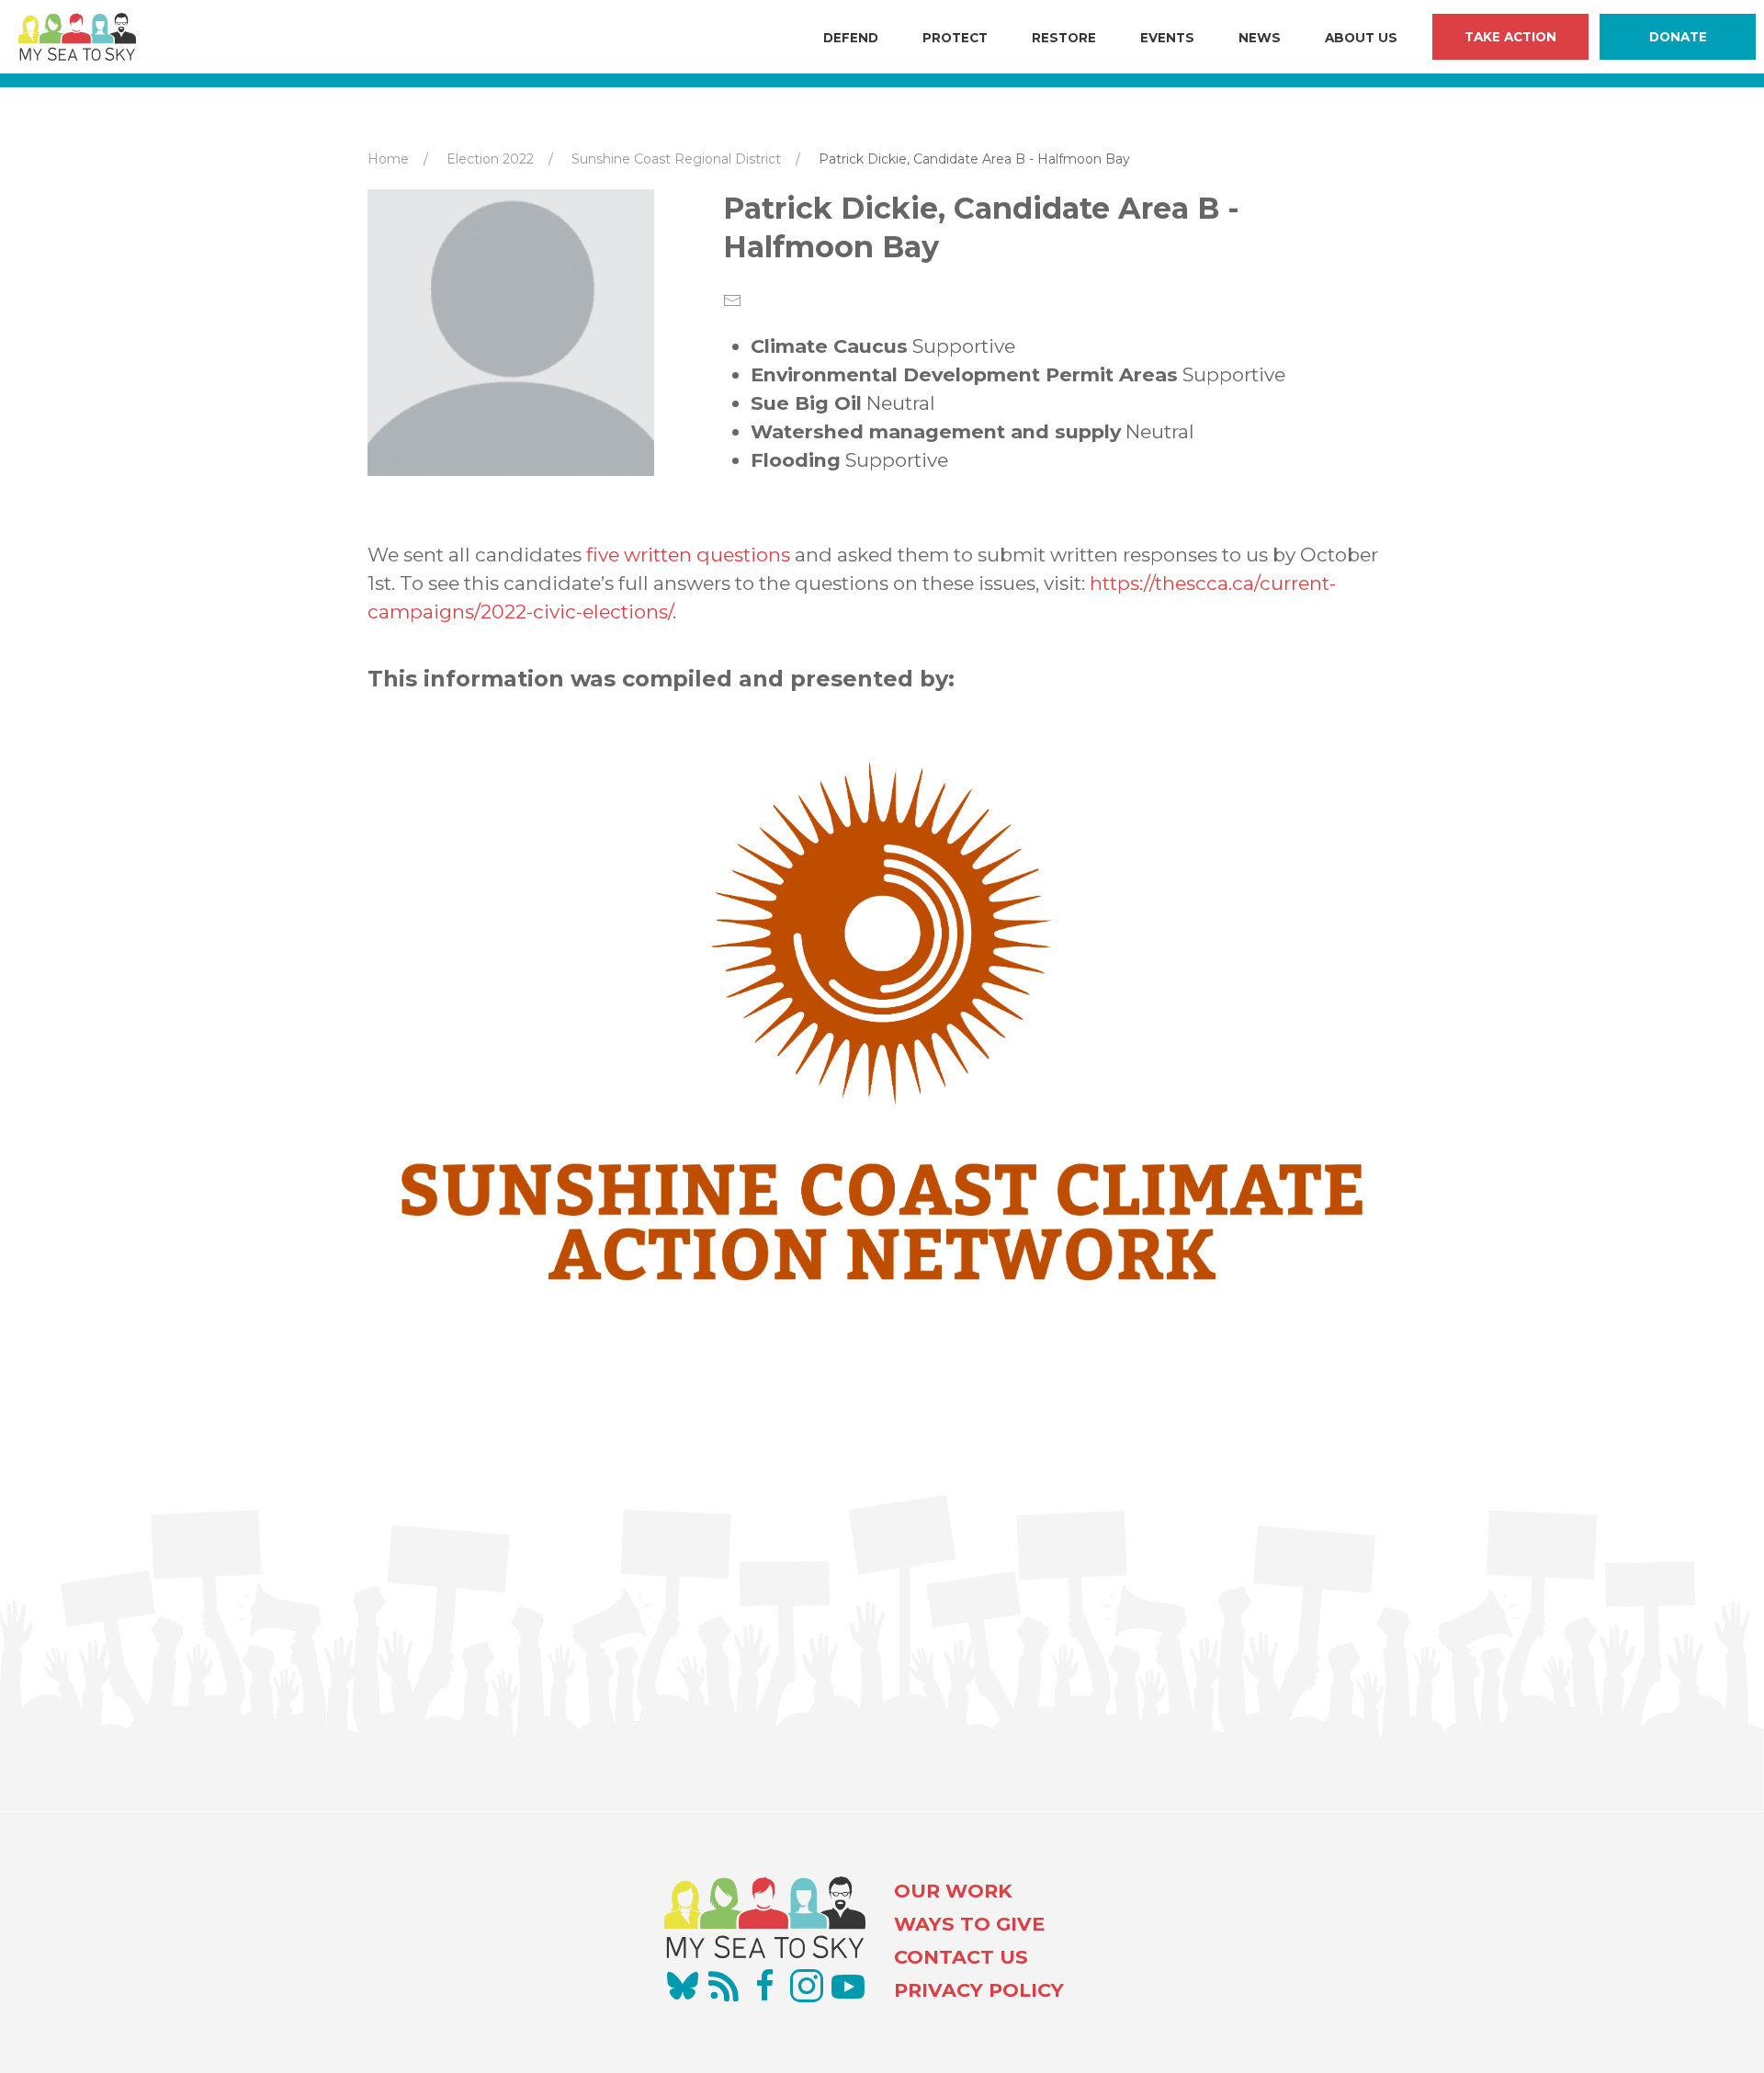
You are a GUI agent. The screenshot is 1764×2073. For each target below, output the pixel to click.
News (1260, 38)
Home (388, 159)
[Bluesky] (683, 1986)
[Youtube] (848, 1986)
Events (1167, 38)
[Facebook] (765, 1986)
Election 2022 (490, 159)
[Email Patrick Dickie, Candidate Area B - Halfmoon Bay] (732, 300)
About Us (1361, 38)
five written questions (688, 555)
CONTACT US (961, 1957)
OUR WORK (953, 1891)
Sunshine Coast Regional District (676, 159)
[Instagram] (807, 1986)
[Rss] (724, 1986)
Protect (955, 38)
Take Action (1510, 37)
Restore (1064, 38)
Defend (851, 38)
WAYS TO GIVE (969, 1924)
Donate (1678, 37)
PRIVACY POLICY (979, 1990)
